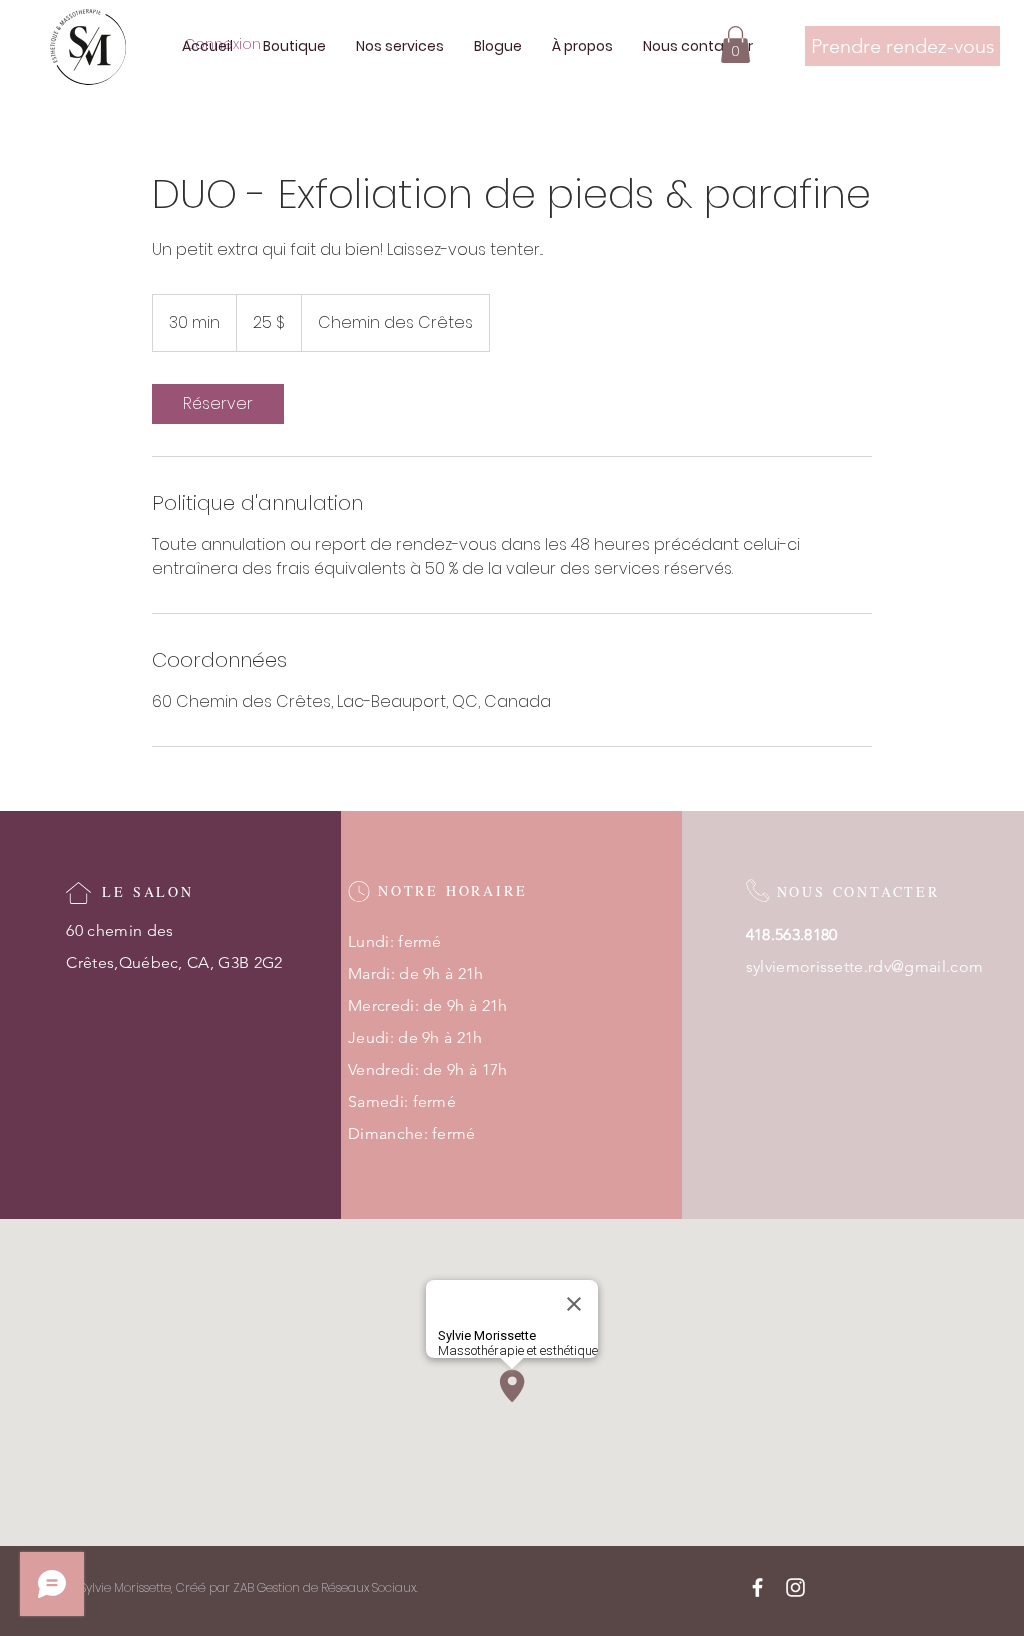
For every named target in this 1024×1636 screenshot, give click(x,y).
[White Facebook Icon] (757, 1587)
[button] (735, 44)
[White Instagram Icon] (795, 1587)
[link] (218, 404)
